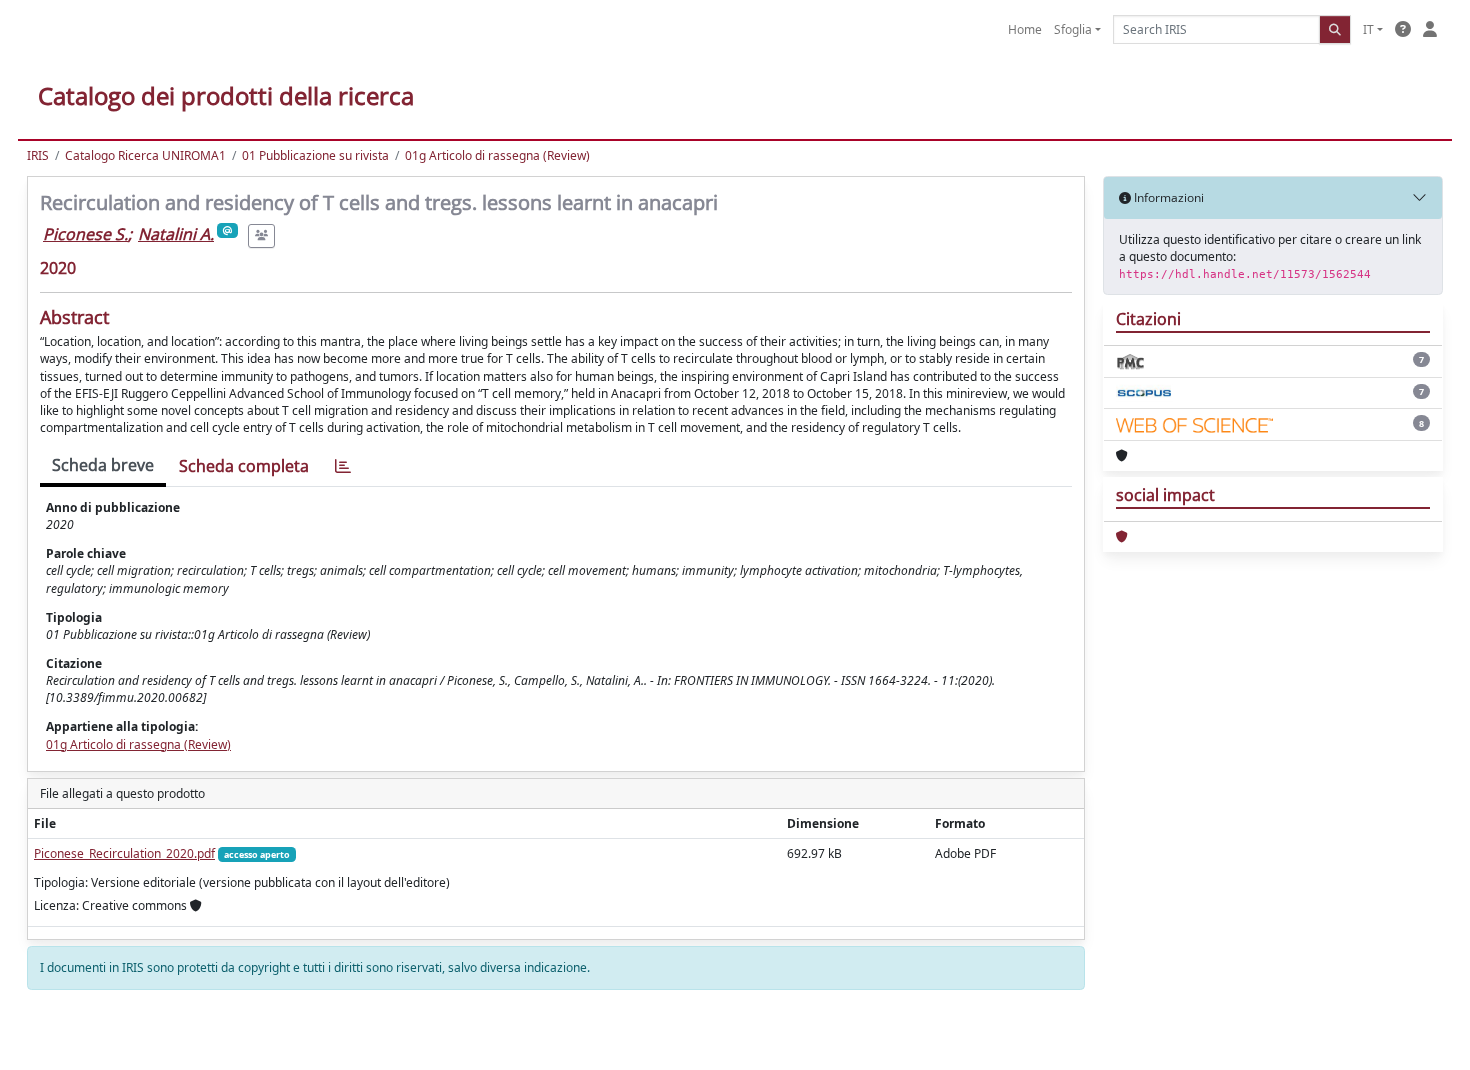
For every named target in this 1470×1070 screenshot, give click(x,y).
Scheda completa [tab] (244, 466)
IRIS (38, 155)
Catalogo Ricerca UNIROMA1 (145, 155)
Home (1025, 29)
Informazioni (1167, 197)
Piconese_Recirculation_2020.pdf (124, 853)
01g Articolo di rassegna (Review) (497, 155)
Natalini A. (176, 234)
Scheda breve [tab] (103, 465)
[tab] (343, 466)
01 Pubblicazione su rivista (315, 155)
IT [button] (1368, 29)
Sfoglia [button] (1073, 29)
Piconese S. (85, 234)
